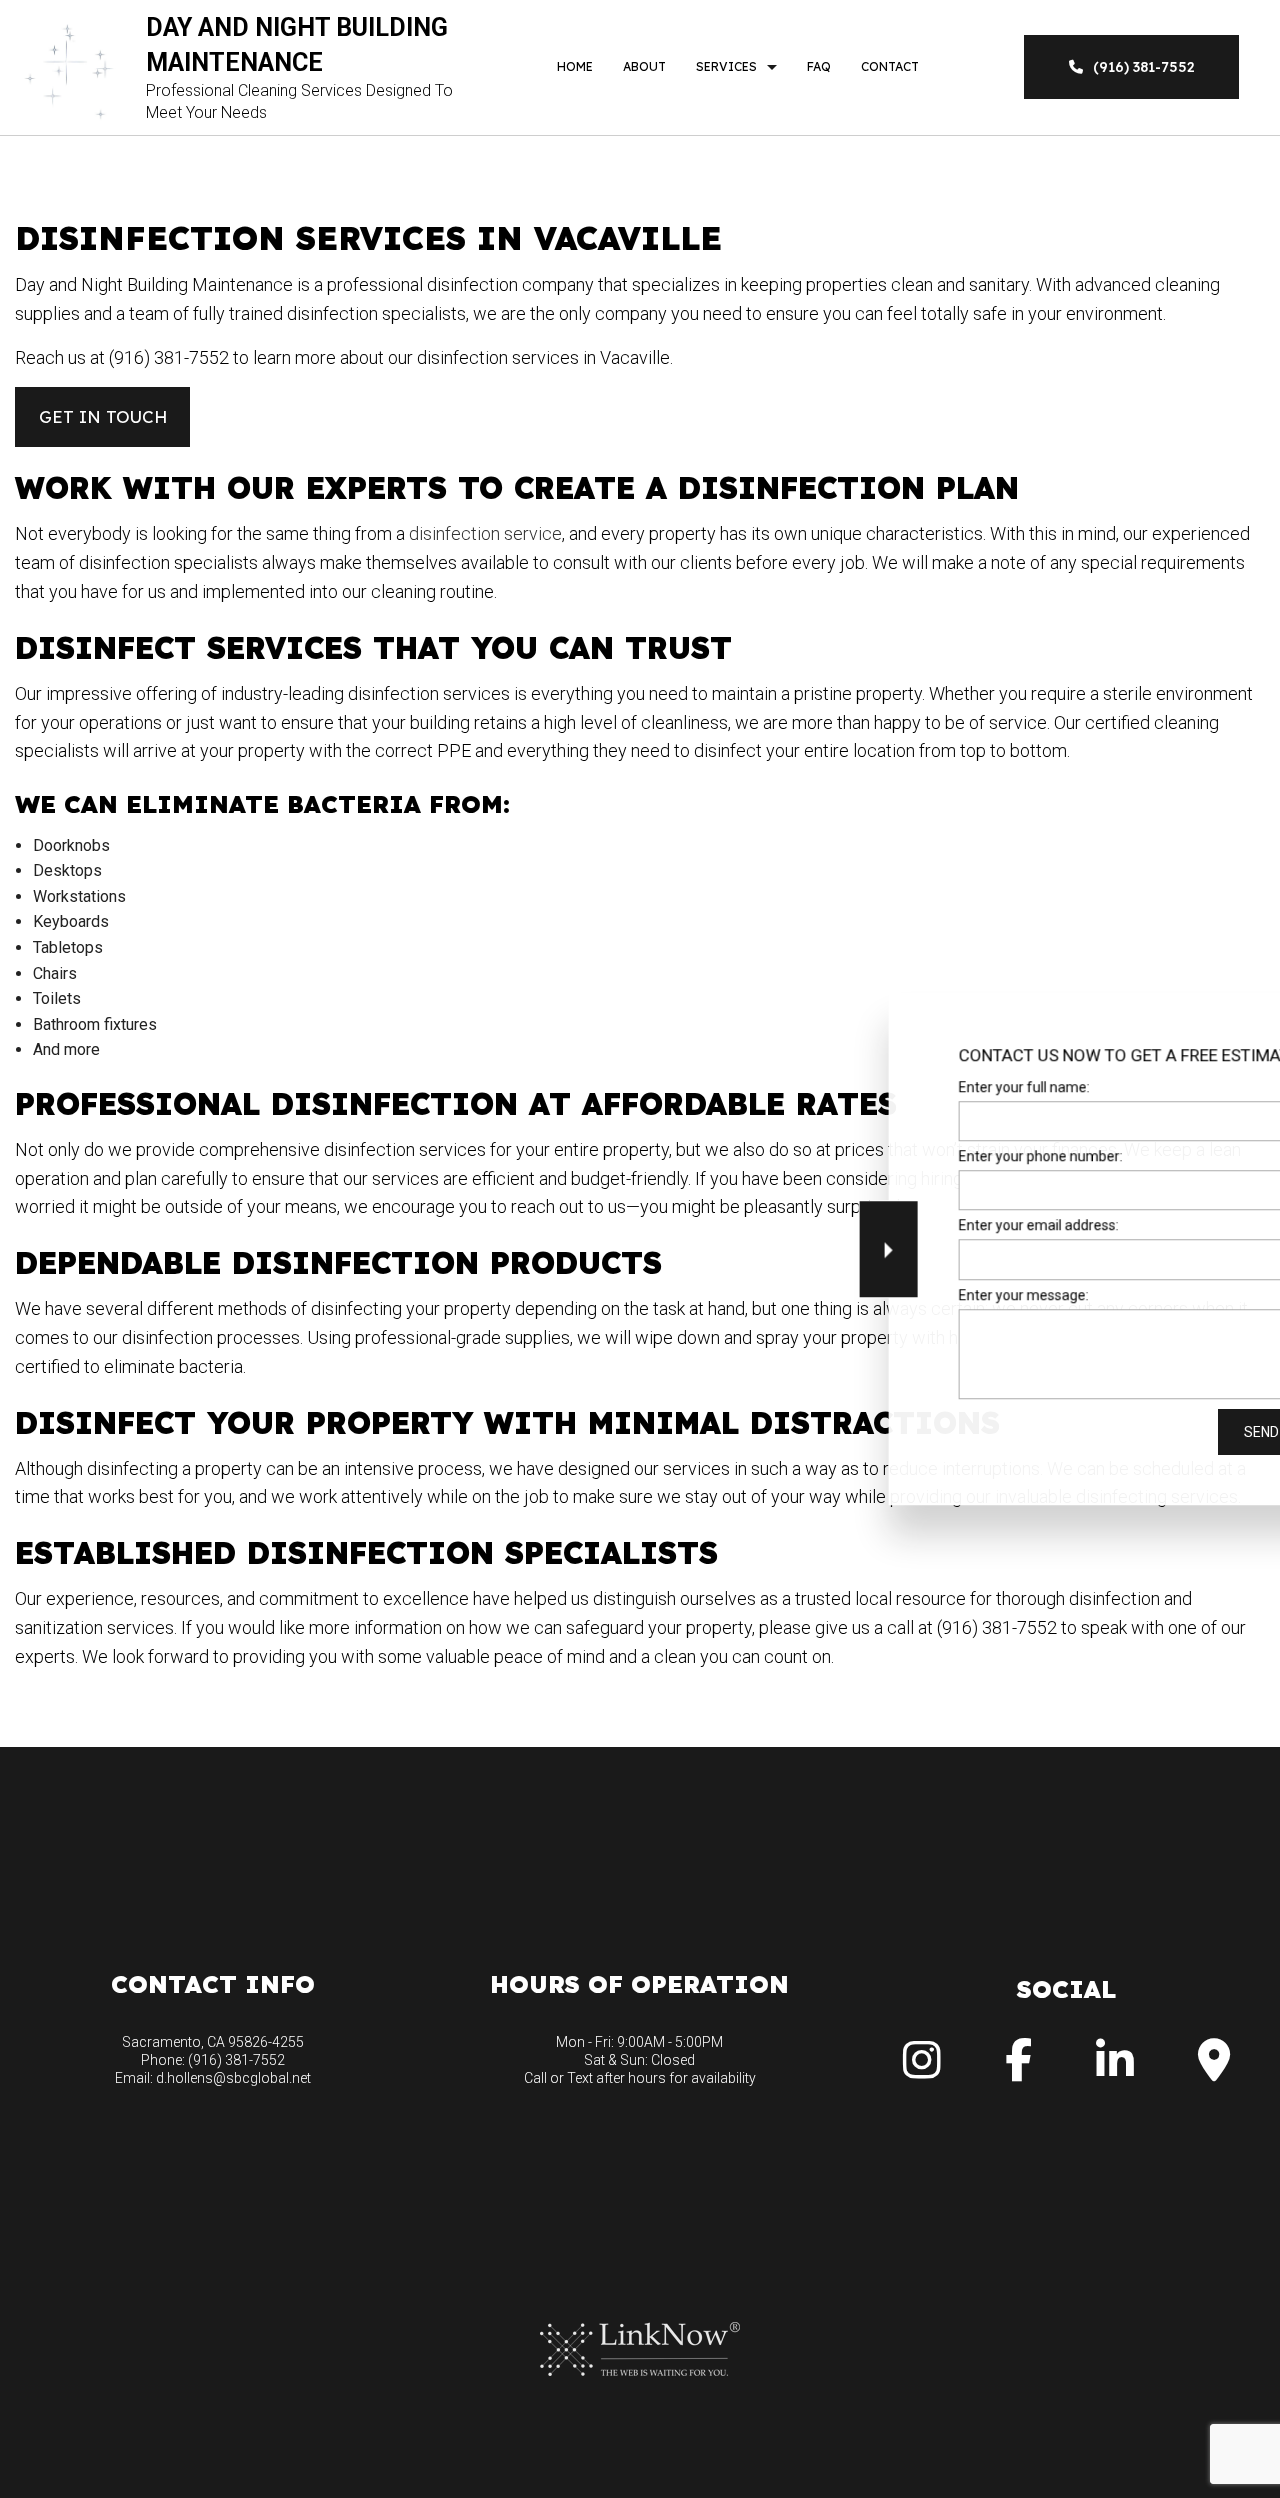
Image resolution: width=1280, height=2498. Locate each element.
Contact (890, 66)
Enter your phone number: (926, 1156)
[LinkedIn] (1115, 2070)
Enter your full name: (909, 1087)
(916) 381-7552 (1144, 67)
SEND (1146, 1432)
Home (575, 66)
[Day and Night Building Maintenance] (70, 66)
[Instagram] (922, 2070)
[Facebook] (1018, 2070)
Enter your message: (909, 1295)
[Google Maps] (1214, 2070)
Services (726, 66)
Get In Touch (103, 416)
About (644, 66)
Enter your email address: (924, 1226)
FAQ (819, 66)
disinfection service (485, 533)
